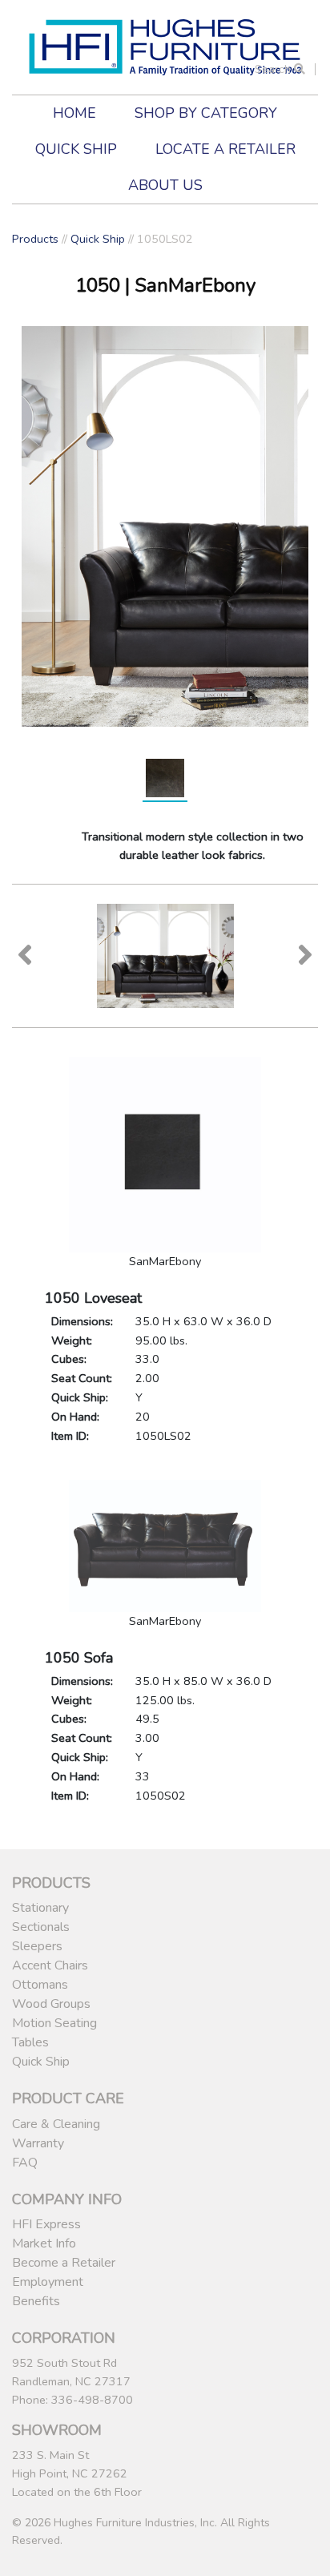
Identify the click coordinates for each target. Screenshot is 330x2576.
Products (35, 239)
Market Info (44, 2243)
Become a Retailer (64, 2263)
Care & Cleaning (56, 2124)
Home (74, 113)
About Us (165, 185)
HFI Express (46, 2224)
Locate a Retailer (225, 149)
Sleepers (37, 1946)
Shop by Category (206, 113)
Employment (48, 2282)
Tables (30, 2042)
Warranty (38, 2143)
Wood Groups (51, 2004)
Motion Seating (54, 2023)
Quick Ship (76, 149)
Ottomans (40, 1985)
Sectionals (41, 1927)
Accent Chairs (50, 1965)
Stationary (40, 1908)
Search (274, 69)
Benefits (36, 2301)
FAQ (25, 2163)
